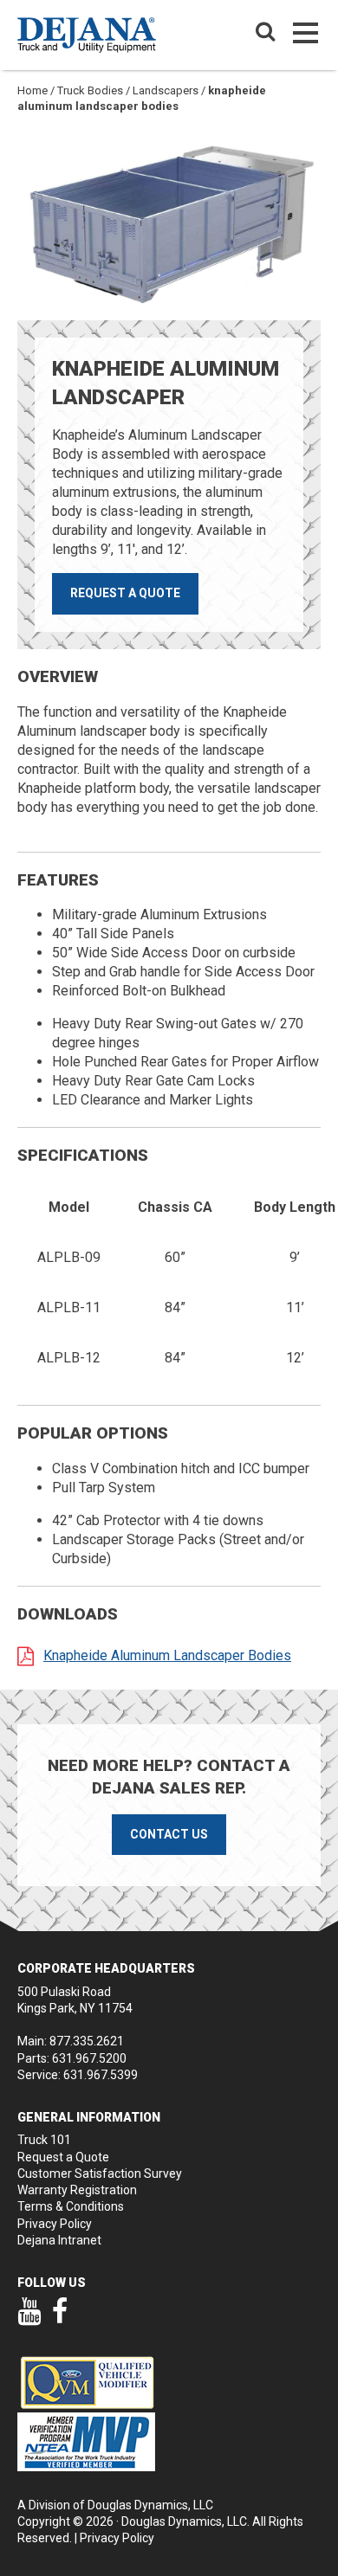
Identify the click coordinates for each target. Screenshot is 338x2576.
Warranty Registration (77, 2190)
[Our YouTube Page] (29, 2319)
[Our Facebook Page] (60, 2319)
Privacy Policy (55, 2224)
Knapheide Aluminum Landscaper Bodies (167, 1655)
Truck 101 (44, 2140)
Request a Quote (125, 593)
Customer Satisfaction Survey (100, 2173)
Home (32, 90)
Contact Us (169, 1834)
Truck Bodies (90, 90)
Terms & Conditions (71, 2206)
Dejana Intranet (59, 2240)
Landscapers (166, 90)
